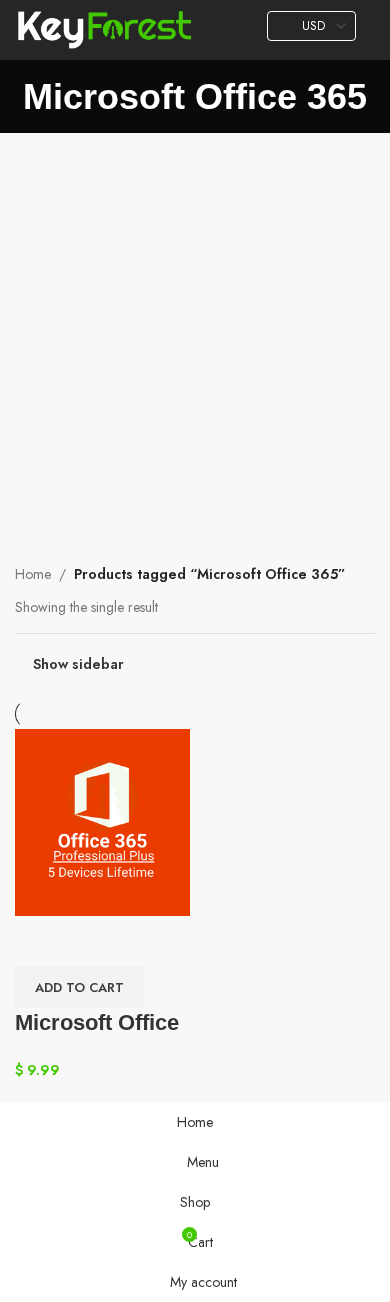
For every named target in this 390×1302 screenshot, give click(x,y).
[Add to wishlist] (40, 941)
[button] (79, 987)
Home (33, 574)
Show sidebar (78, 664)
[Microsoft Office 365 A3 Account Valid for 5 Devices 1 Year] (102, 821)
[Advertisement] (195, 338)
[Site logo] (104, 28)
